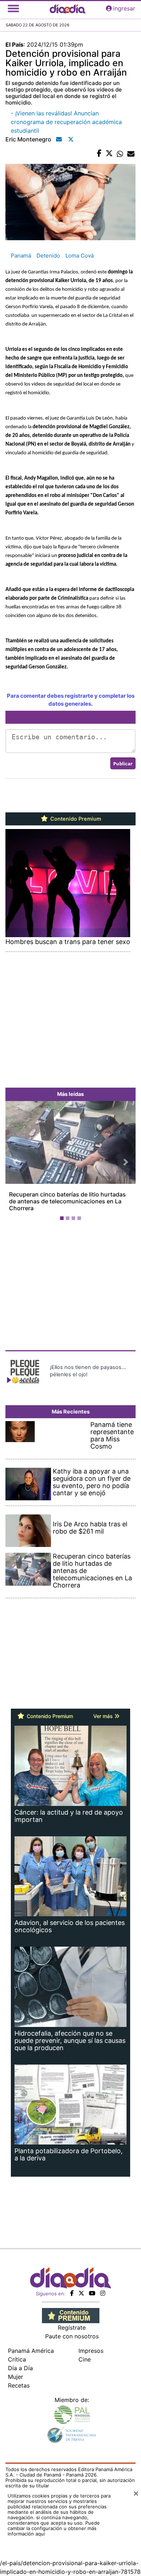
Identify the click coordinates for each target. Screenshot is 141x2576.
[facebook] (72, 2293)
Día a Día (20, 2368)
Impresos (91, 2351)
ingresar (124, 8)
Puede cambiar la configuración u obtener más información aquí (54, 2528)
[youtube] (92, 2293)
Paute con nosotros (72, 2336)
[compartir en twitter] (109, 154)
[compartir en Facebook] (99, 154)
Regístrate (72, 2328)
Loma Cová (80, 256)
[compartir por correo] (131, 154)
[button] (15, 1162)
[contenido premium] (71, 2315)
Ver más (104, 1716)
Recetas (19, 2385)
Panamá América (31, 2351)
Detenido (48, 256)
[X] (81, 2293)
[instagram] (103, 2293)
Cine (85, 2359)
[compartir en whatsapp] (120, 154)
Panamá (21, 256)
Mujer (16, 2377)
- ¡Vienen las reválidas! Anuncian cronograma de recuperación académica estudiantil (66, 122)
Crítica (17, 2359)
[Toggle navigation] (13, 8)
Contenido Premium (75, 819)
